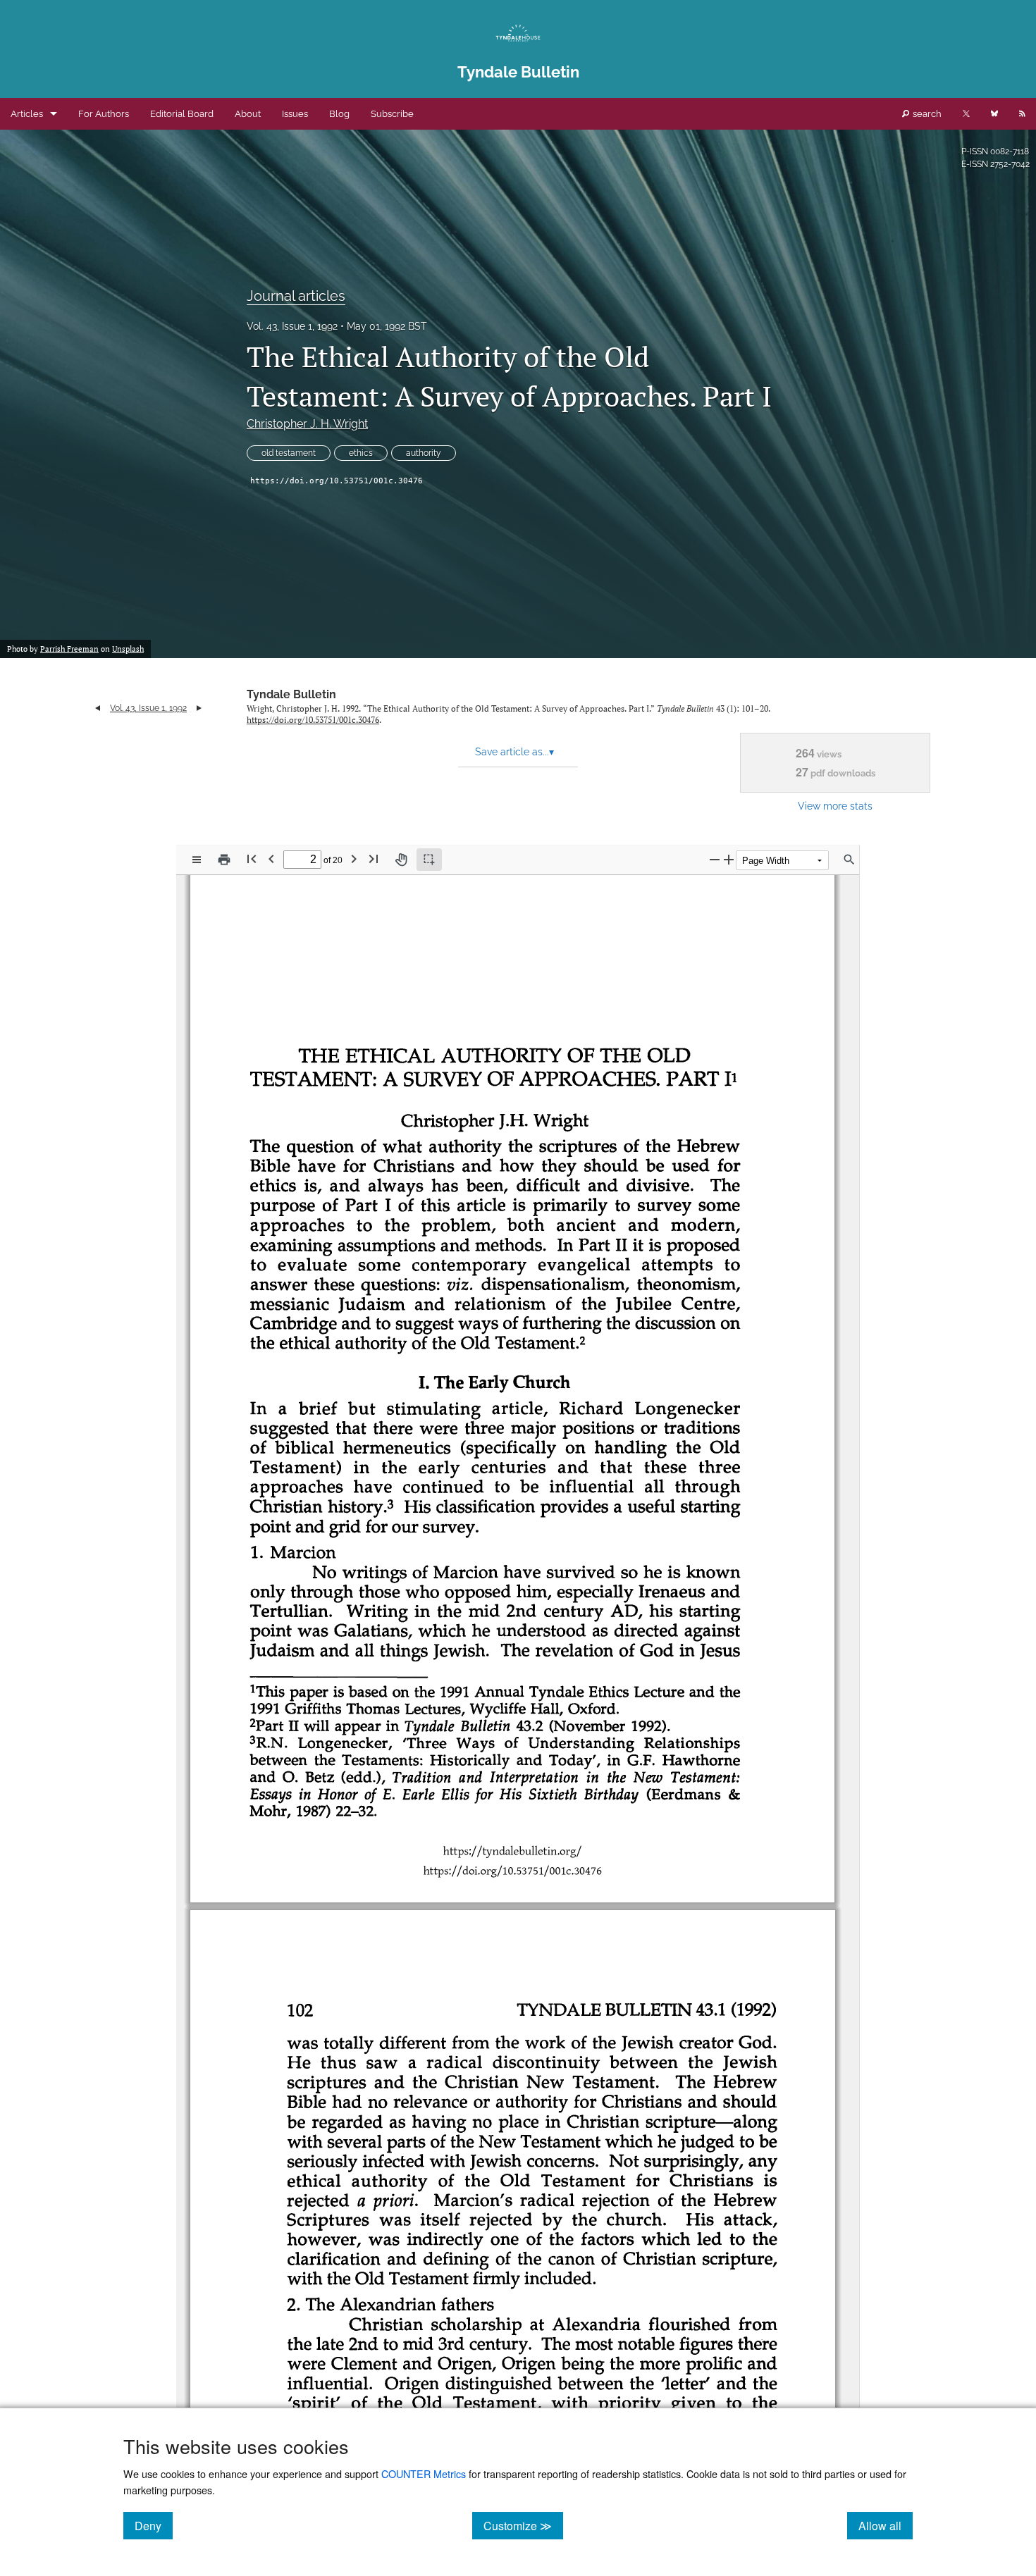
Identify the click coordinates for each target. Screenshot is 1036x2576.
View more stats (835, 806)
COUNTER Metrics (424, 2473)
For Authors (104, 114)
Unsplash (128, 649)
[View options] (197, 860)
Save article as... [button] (514, 752)
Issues (295, 114)
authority (424, 453)
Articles (27, 114)
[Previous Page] (271, 859)
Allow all (886, 2525)
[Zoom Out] (715, 859)
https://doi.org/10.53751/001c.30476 (337, 481)
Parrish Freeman (69, 649)
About (248, 114)
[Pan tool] (401, 860)
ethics (361, 453)
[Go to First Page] (252, 859)
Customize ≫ (523, 2525)
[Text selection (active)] (429, 860)
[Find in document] (849, 860)
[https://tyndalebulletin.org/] (518, 1850)
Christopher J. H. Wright (307, 424)
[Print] (224, 860)
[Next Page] (354, 859)
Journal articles (296, 296)
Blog (339, 114)
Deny (154, 2525)
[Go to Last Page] (374, 859)
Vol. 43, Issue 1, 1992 (292, 326)
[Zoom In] (729, 859)
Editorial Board (182, 114)
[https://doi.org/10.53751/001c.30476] (518, 1870)
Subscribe (392, 114)
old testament (289, 453)
